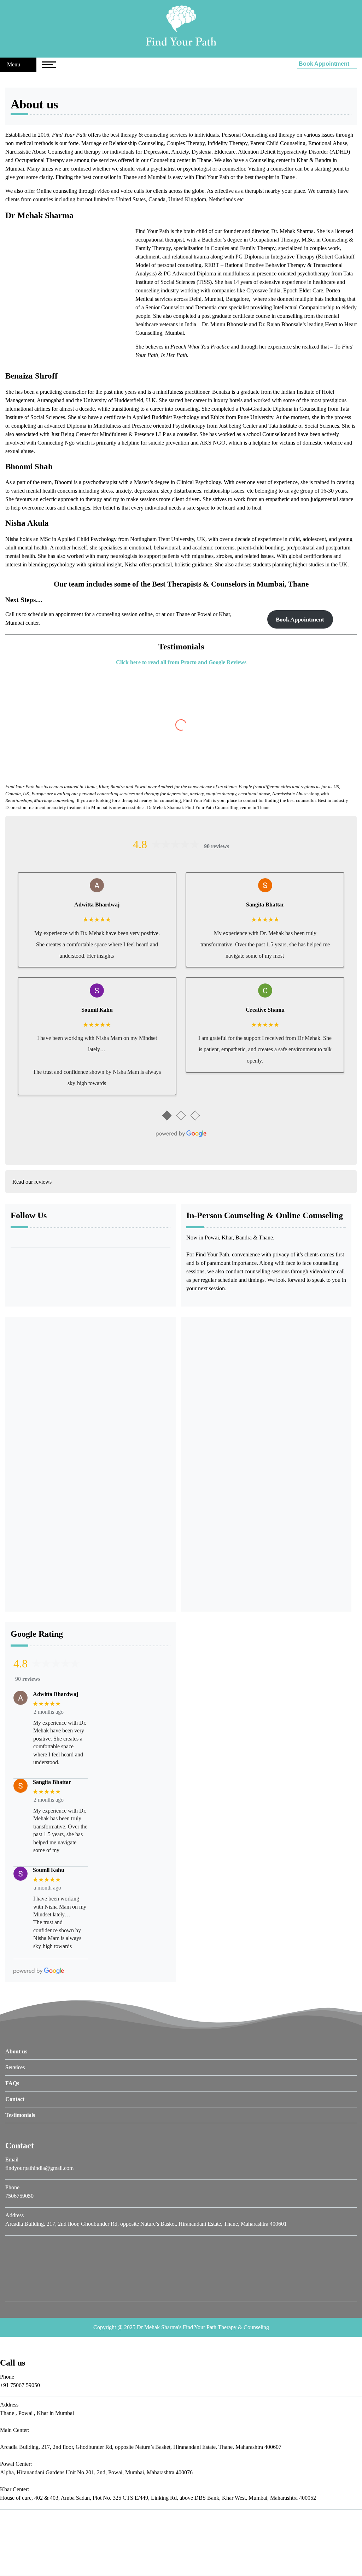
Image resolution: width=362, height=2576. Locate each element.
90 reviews (217, 846)
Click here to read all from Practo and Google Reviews (181, 662)
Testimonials (20, 2115)
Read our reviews (32, 1182)
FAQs (12, 2083)
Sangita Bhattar (265, 905)
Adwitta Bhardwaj (97, 905)
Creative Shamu (265, 1010)
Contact (15, 2099)
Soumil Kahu (97, 1010)
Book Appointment (325, 64)
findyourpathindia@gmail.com (39, 2168)
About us (16, 2051)
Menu (14, 64)
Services (15, 2067)
